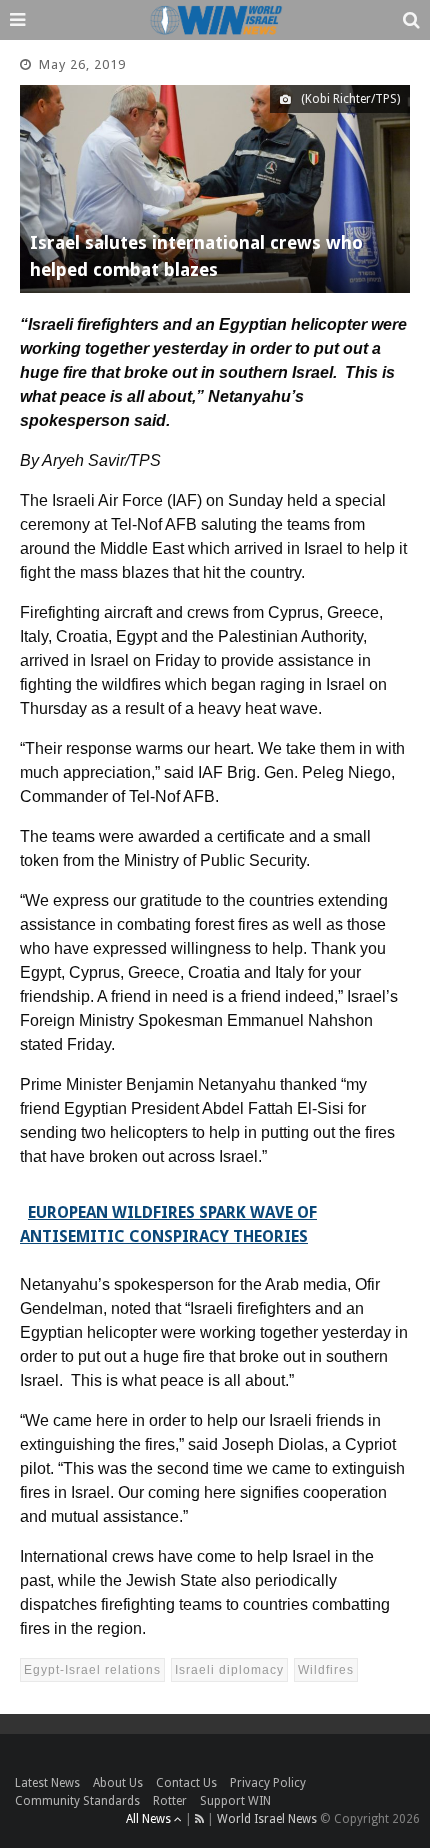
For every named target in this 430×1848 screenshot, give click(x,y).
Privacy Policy (268, 1783)
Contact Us (186, 1783)
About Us (118, 1783)
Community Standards (77, 1801)
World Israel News (267, 1819)
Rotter (170, 1801)
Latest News (47, 1783)
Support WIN (235, 1801)
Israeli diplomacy (229, 1670)
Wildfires (326, 1670)
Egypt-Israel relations (92, 1670)
